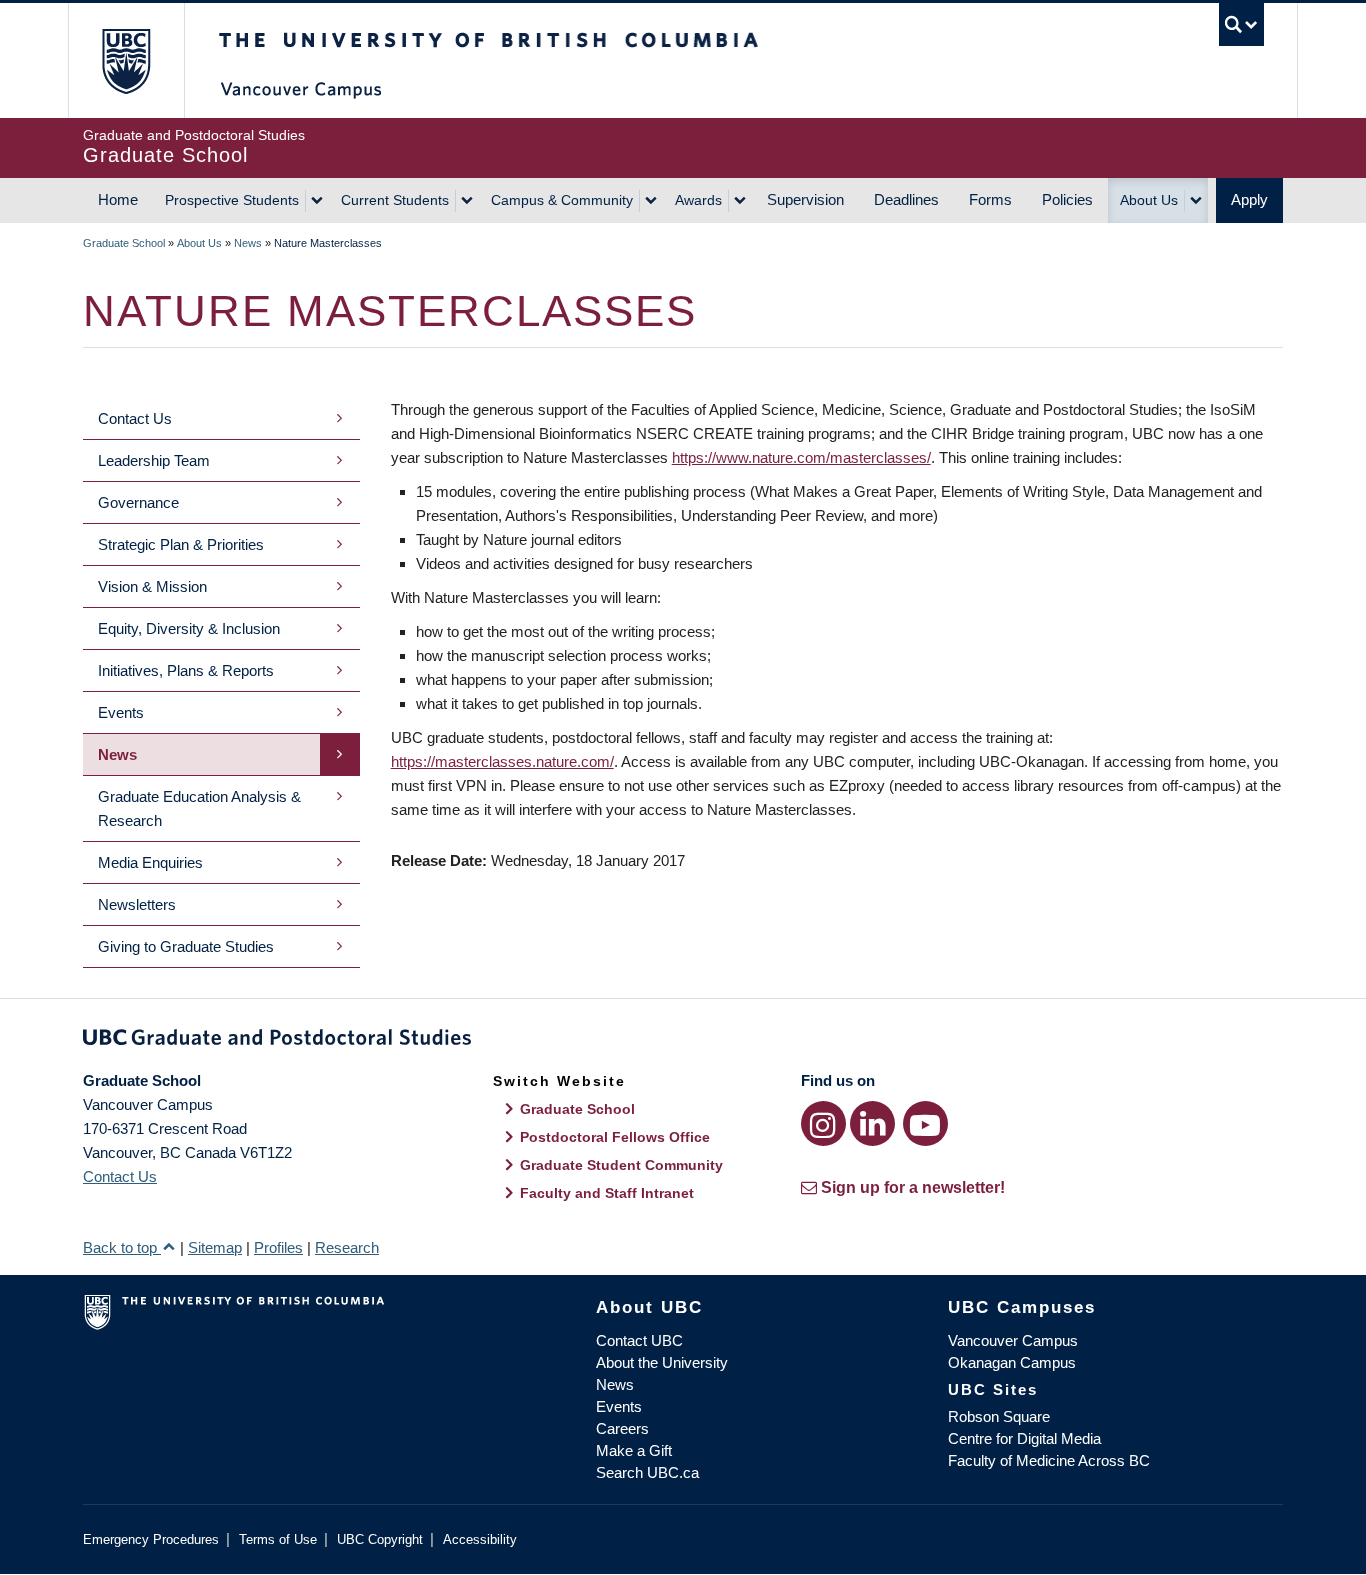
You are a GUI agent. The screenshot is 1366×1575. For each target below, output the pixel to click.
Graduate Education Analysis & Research (199, 808)
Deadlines (906, 199)
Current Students (395, 200)
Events (121, 712)
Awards (698, 200)
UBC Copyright (380, 1539)
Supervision (805, 199)
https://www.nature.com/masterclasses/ (801, 457)
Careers (622, 1428)
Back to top (122, 1247)
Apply (1249, 199)
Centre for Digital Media (1024, 1438)
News (248, 243)
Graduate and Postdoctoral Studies (683, 1041)
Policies (1067, 199)
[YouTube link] (925, 1123)
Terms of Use (278, 1539)
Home (118, 199)
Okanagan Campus (1012, 1362)
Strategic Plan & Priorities (181, 544)
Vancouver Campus (1013, 1340)
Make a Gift (634, 1450)
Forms (990, 199)
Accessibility (480, 1539)
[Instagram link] (823, 1123)
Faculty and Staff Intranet (607, 1193)
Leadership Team (154, 460)
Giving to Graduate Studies (186, 946)
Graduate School (124, 243)
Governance (138, 502)
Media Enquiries (150, 862)
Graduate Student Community (621, 1165)
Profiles (278, 1247)
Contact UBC (639, 1340)
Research (347, 1247)
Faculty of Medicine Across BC (1049, 1460)
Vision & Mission (152, 586)
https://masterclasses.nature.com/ (502, 761)
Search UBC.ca (647, 1472)
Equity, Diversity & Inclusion (189, 628)
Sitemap (215, 1247)
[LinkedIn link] (872, 1123)
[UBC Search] (1241, 24)
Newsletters (137, 904)
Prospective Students (232, 200)
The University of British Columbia (125, 60)
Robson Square (999, 1416)
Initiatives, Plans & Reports (186, 670)
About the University (662, 1362)
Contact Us (135, 418)
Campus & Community (562, 200)
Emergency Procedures (151, 1539)
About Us (1149, 200)
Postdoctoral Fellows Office (615, 1137)
